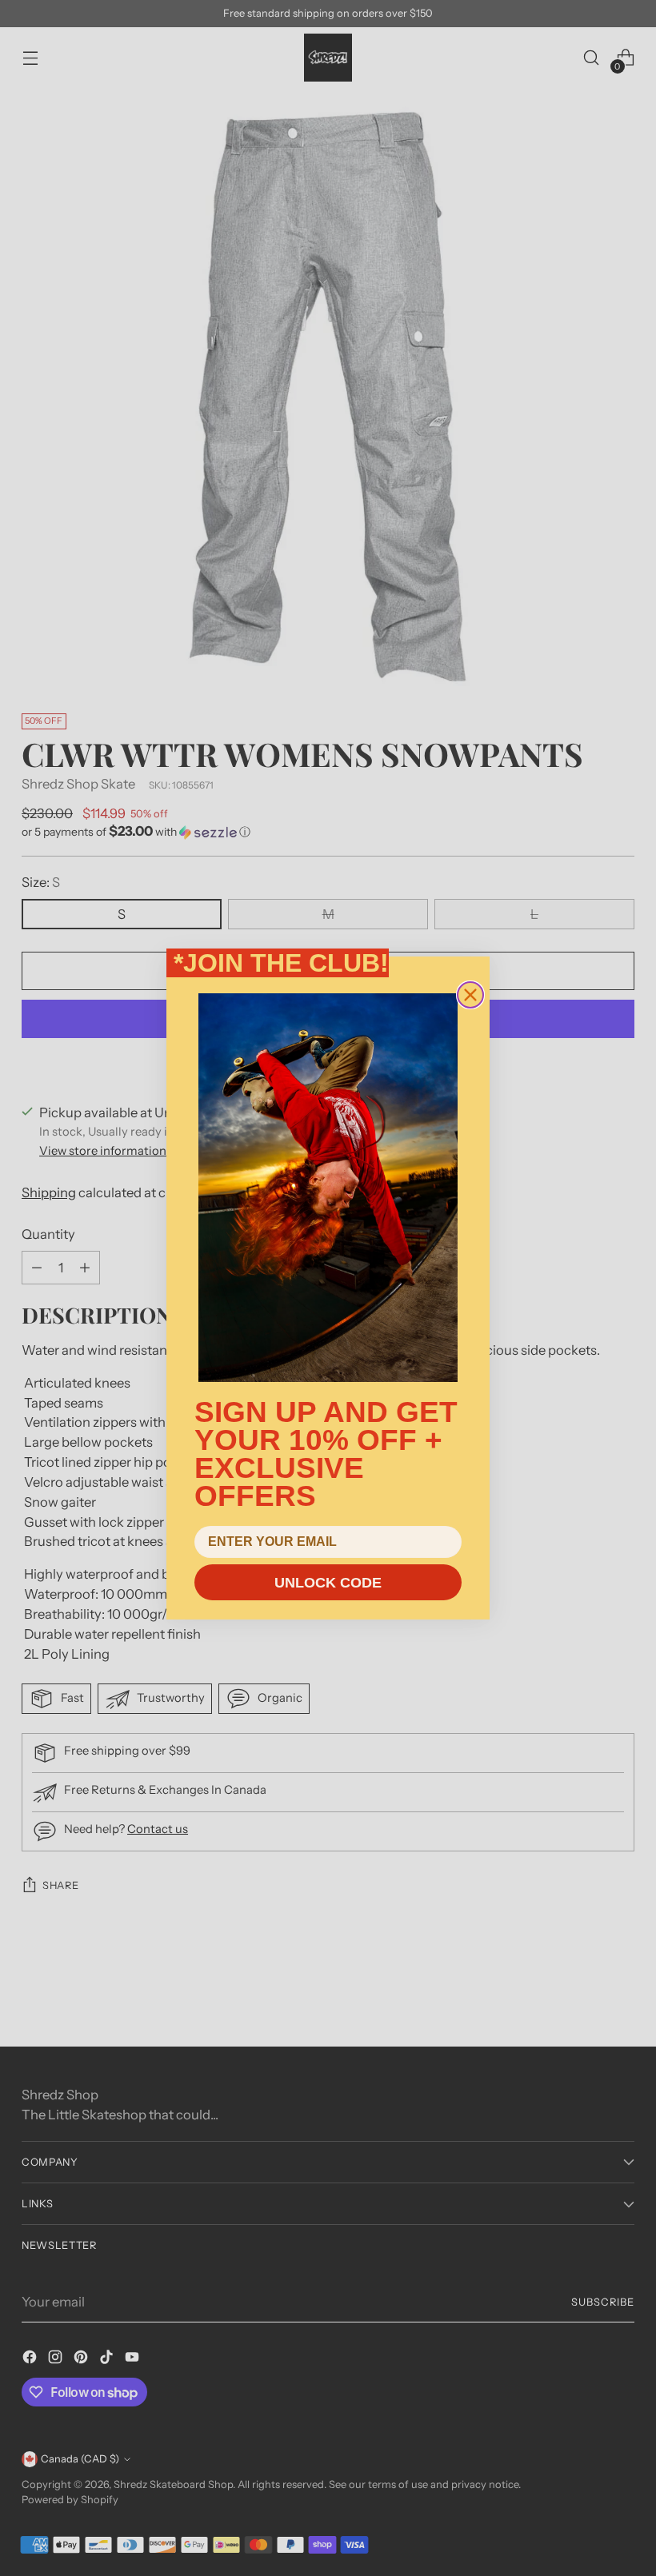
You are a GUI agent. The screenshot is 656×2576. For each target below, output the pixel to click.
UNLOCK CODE (328, 1583)
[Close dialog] (470, 995)
